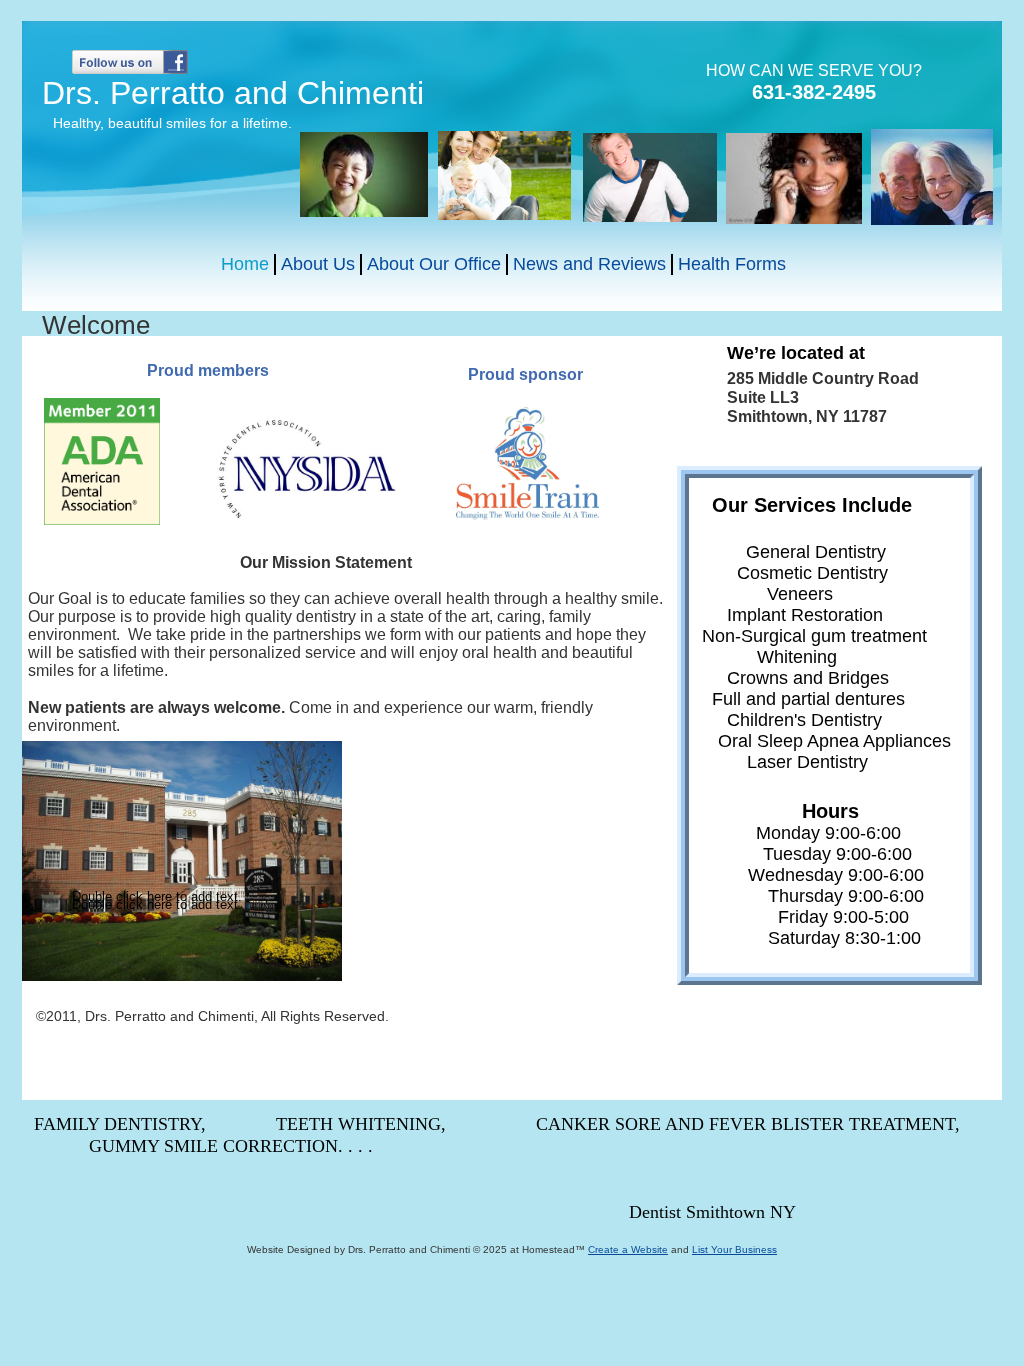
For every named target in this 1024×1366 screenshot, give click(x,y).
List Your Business (734, 1249)
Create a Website (628, 1249)
